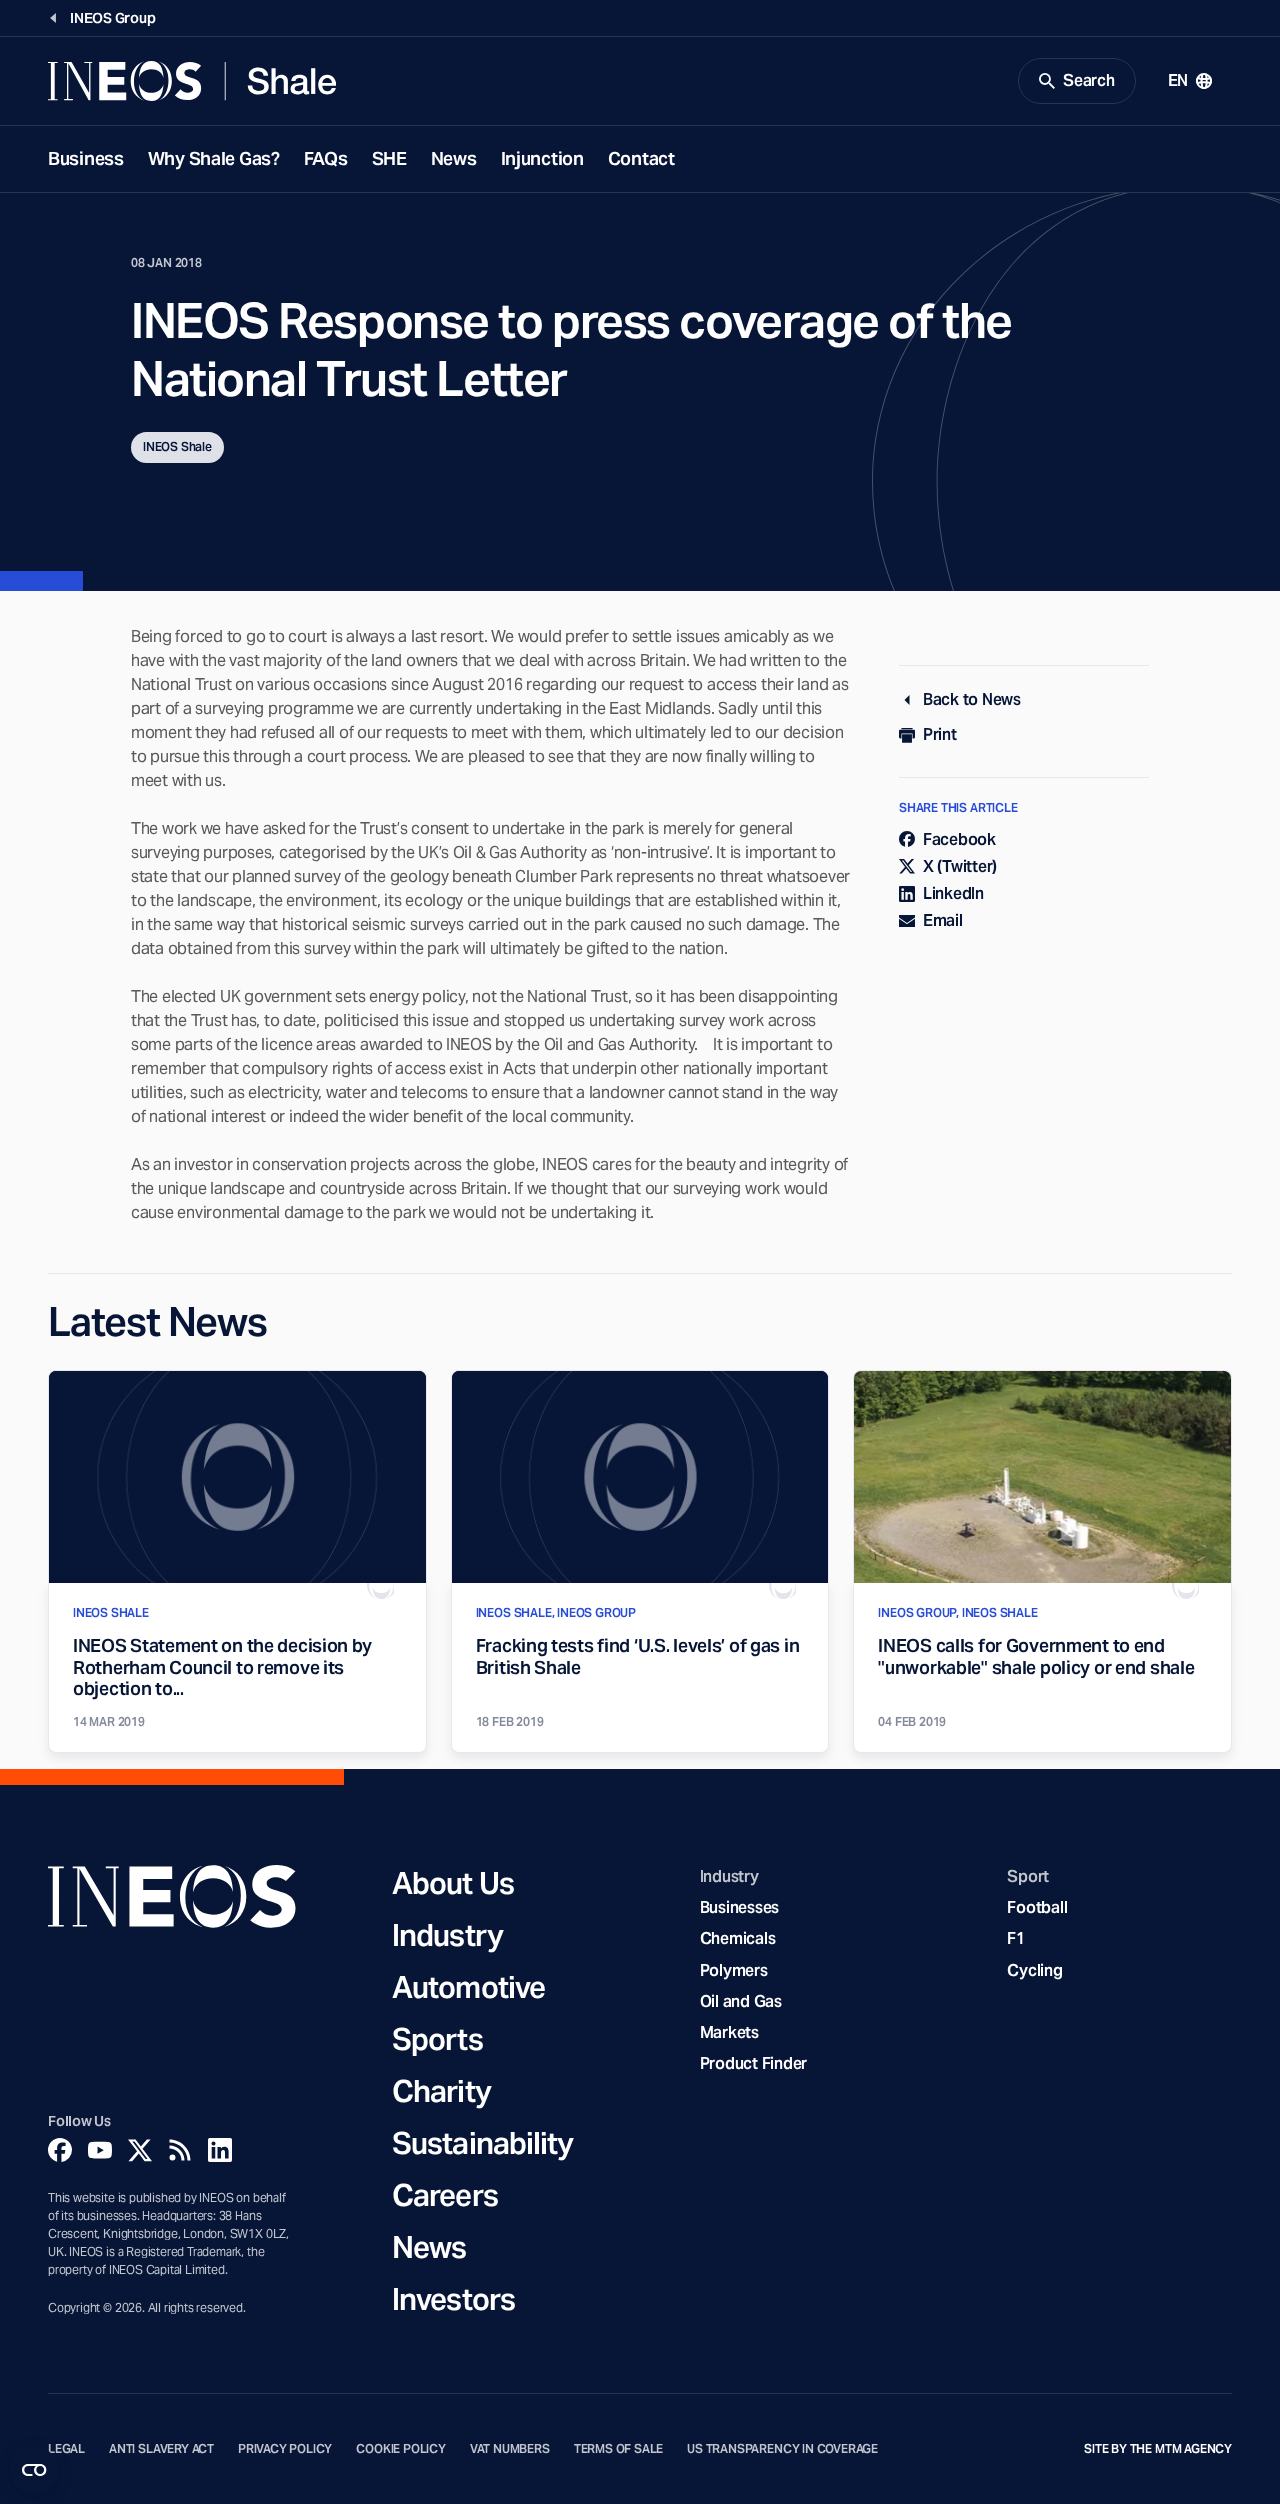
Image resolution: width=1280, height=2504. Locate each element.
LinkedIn (953, 893)
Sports (437, 2039)
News (454, 158)
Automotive (468, 1987)
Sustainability (482, 2143)
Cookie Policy (401, 2449)
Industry (447, 1935)
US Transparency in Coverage (782, 2449)
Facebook (959, 839)
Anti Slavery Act (161, 2449)
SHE (389, 158)
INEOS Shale (177, 446)
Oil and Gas (741, 2001)
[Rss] (180, 2150)
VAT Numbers (510, 2449)
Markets (729, 2032)
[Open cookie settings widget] (34, 2470)
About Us (453, 1883)
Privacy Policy (285, 2449)
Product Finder (753, 2063)
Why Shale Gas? (214, 158)
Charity (441, 2091)
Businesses (739, 1907)
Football (1037, 1907)
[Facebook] (60, 2150)
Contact (641, 158)
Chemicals (738, 1938)
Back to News (972, 699)
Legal (66, 2449)
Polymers (734, 1970)
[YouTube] (100, 2150)
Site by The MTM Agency (1158, 2449)
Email (943, 920)
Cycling (1034, 1970)
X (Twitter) (960, 866)
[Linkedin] (220, 2150)
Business (86, 158)
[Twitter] (140, 2150)
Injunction (542, 158)
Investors (453, 2299)
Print (940, 734)
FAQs (326, 158)
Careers (445, 2195)
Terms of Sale (619, 2449)
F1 (1016, 1938)
